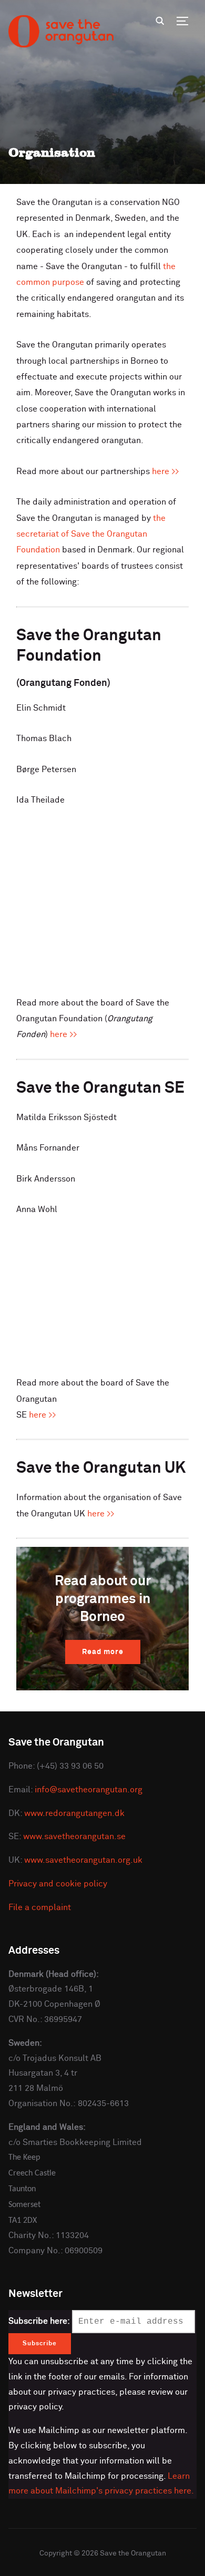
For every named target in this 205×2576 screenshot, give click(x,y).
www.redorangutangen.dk (74, 1813)
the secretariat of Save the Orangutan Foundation (91, 534)
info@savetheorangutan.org (89, 1790)
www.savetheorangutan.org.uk (83, 1860)
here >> (166, 471)
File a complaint (40, 1907)
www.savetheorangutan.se (74, 1836)
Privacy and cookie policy (58, 1884)
